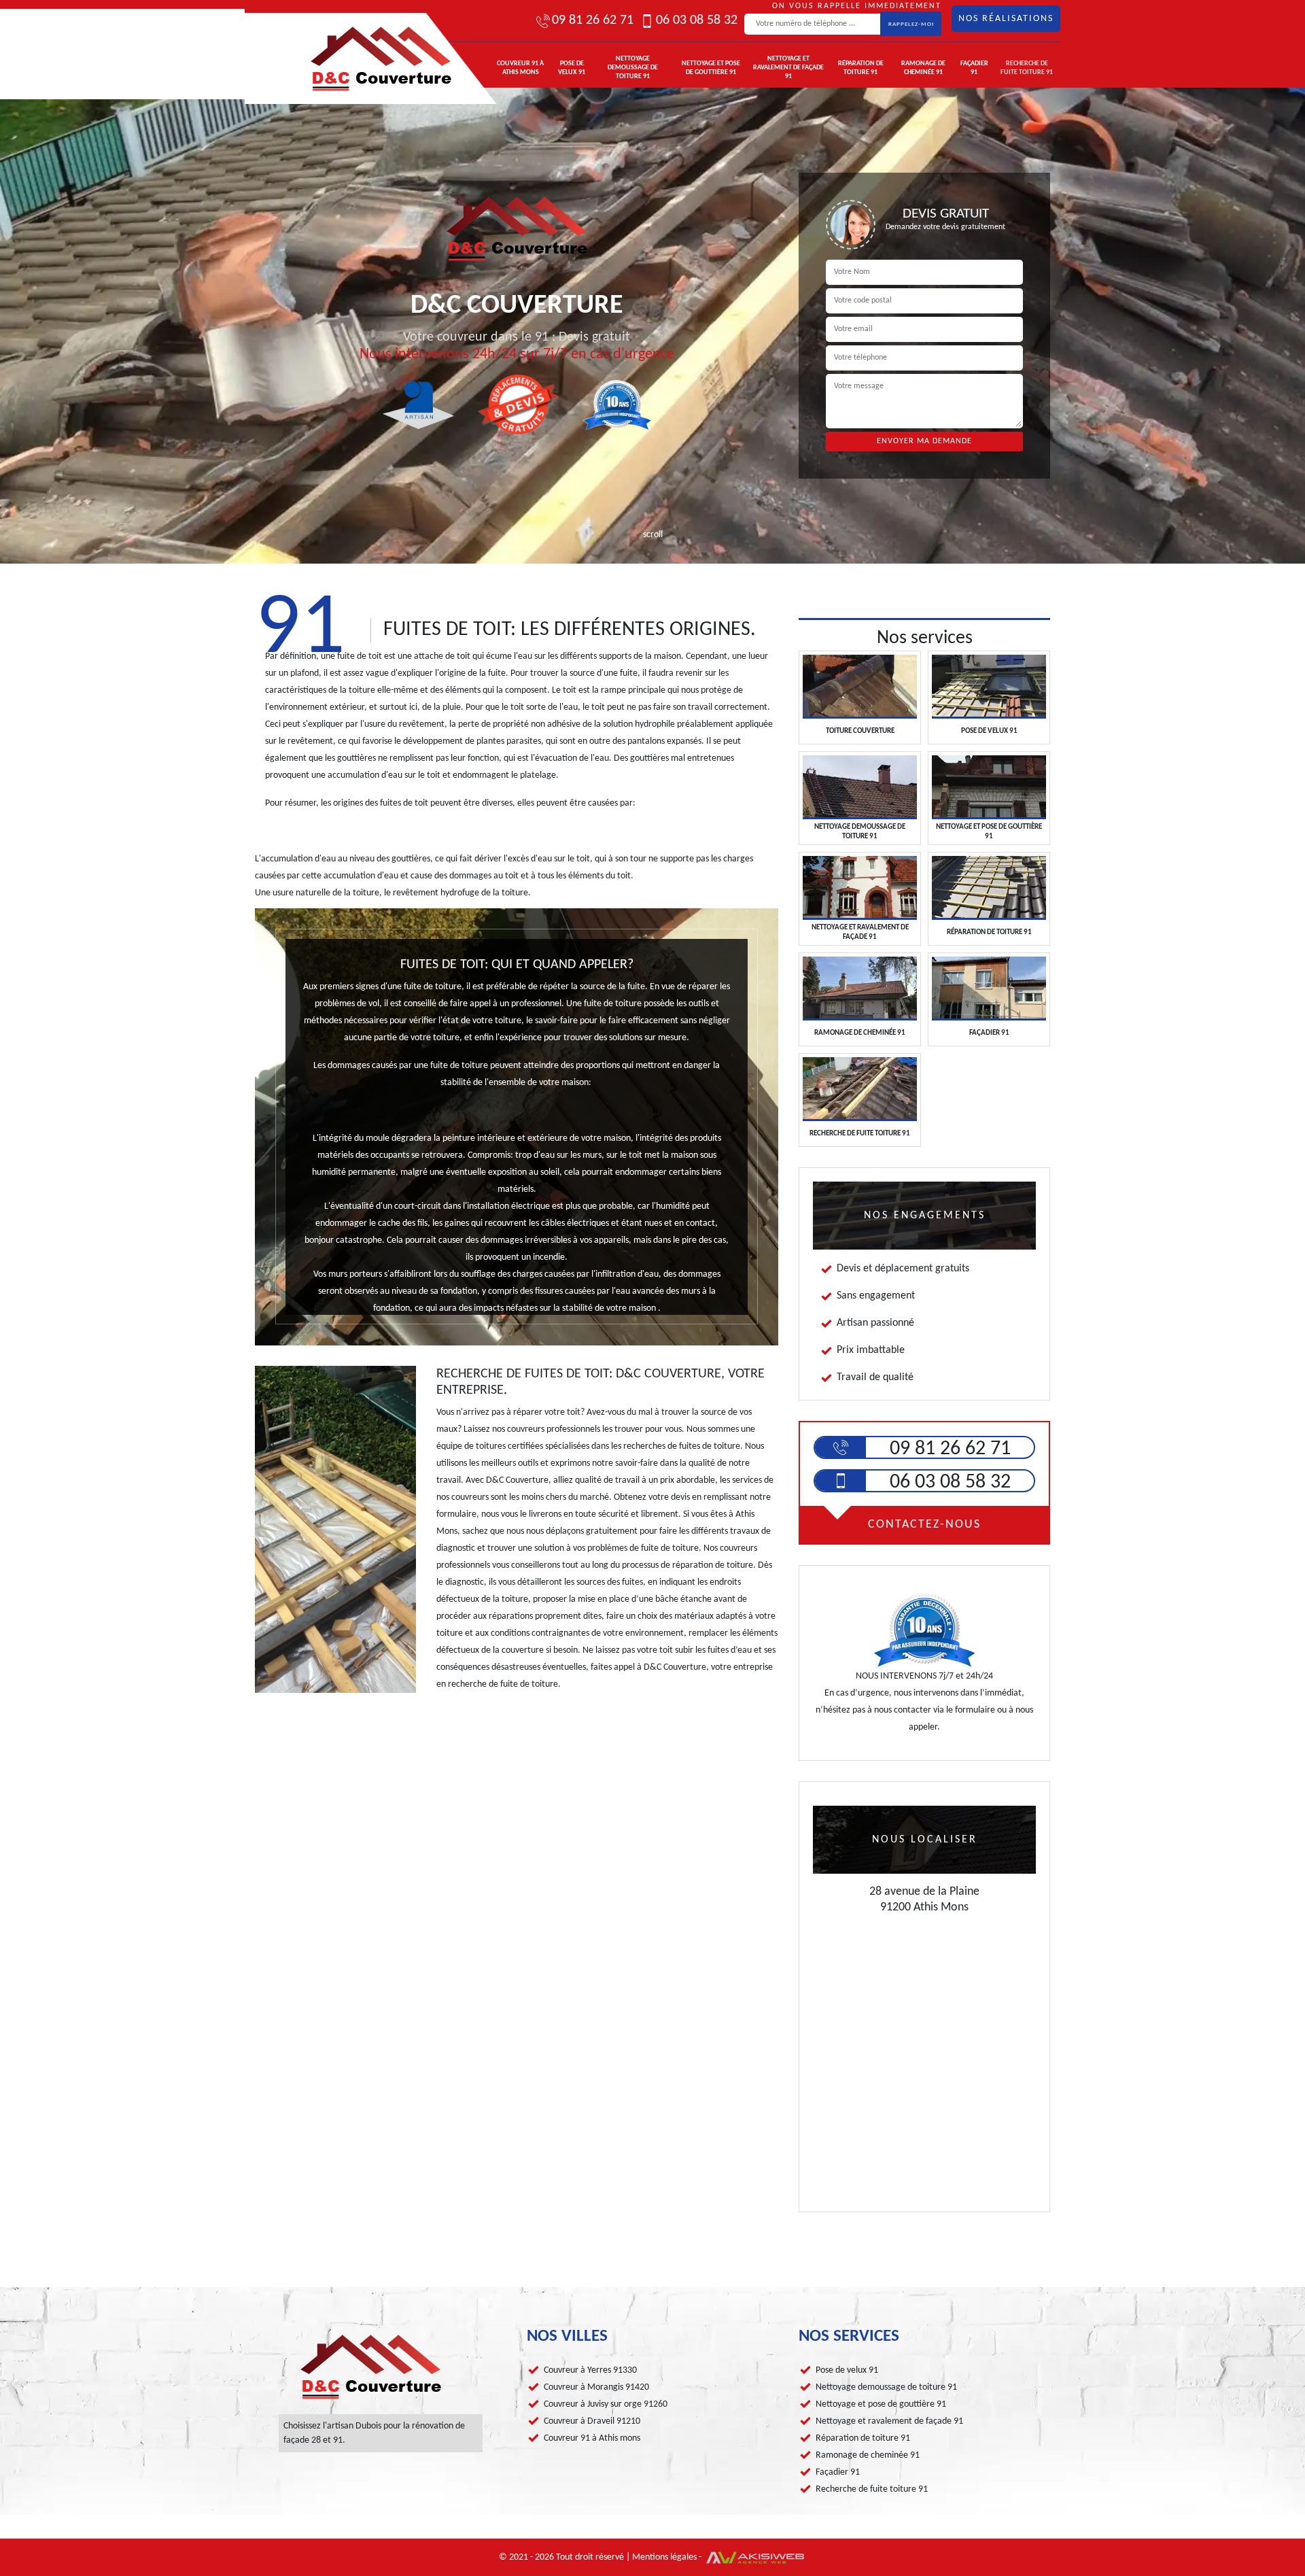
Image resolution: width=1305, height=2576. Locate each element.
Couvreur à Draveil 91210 (592, 2421)
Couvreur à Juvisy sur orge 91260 (606, 2404)
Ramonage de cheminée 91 (923, 68)
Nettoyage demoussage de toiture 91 (633, 68)
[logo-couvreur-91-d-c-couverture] (350, 58)
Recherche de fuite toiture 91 (1027, 68)
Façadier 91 (974, 68)
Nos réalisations (1006, 19)
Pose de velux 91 (572, 68)
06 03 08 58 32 (697, 20)
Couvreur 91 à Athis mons (520, 68)
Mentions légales (664, 2557)
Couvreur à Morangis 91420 (596, 2387)
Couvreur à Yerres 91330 (590, 2370)
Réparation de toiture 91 (861, 68)
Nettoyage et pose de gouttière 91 (711, 68)
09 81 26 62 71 (593, 20)
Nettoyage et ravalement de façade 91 (788, 68)
